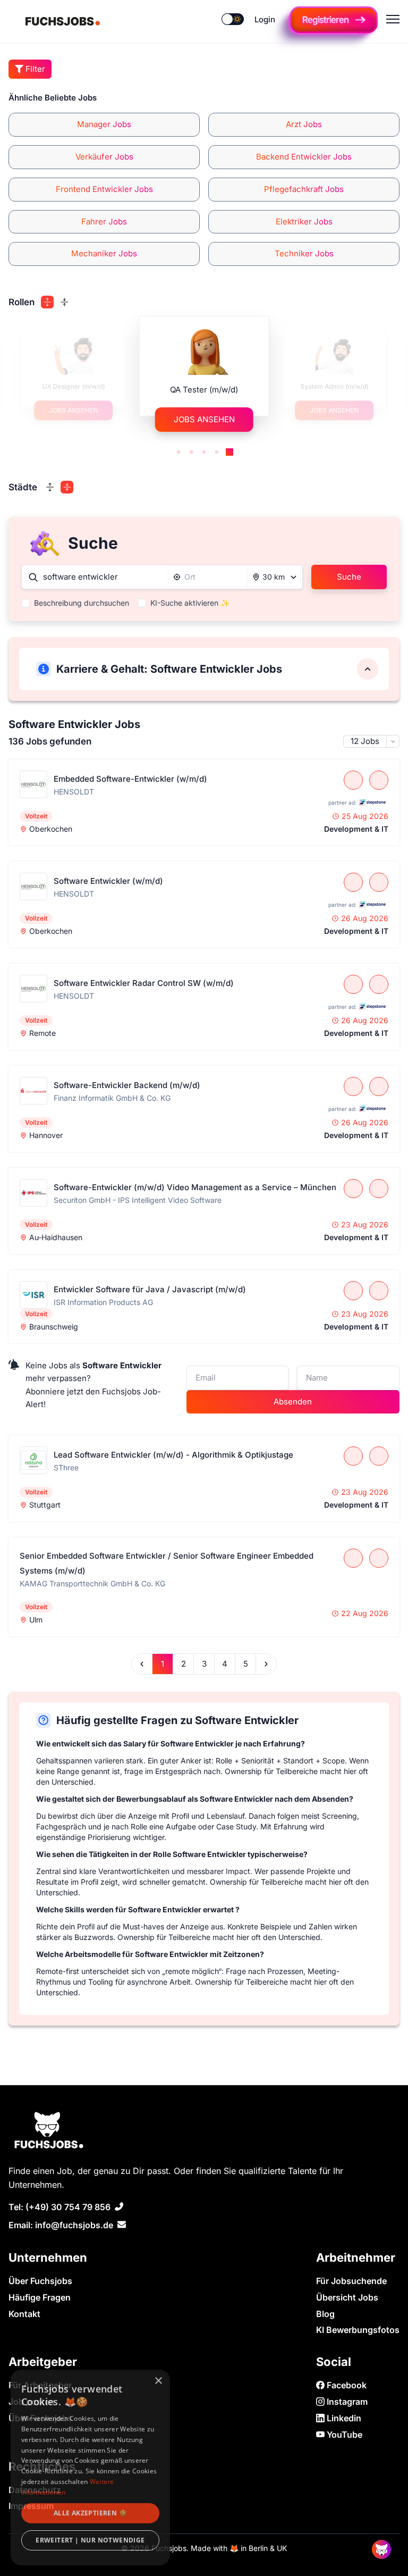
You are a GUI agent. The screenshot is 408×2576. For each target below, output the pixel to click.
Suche (349, 577)
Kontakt (24, 2314)
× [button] (158, 2381)
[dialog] (90, 2468)
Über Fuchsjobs (40, 2281)
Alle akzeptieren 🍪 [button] (90, 2513)
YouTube (343, 2435)
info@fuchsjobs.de (74, 2225)
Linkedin (343, 2418)
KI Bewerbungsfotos (358, 2330)
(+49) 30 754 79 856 (68, 2207)
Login (265, 19)
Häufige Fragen (40, 2297)
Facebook (346, 2385)
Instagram (346, 2402)
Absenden (293, 1402)
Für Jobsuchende (351, 2281)
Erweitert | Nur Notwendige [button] (90, 2540)
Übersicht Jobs (347, 2297)
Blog (325, 2314)
